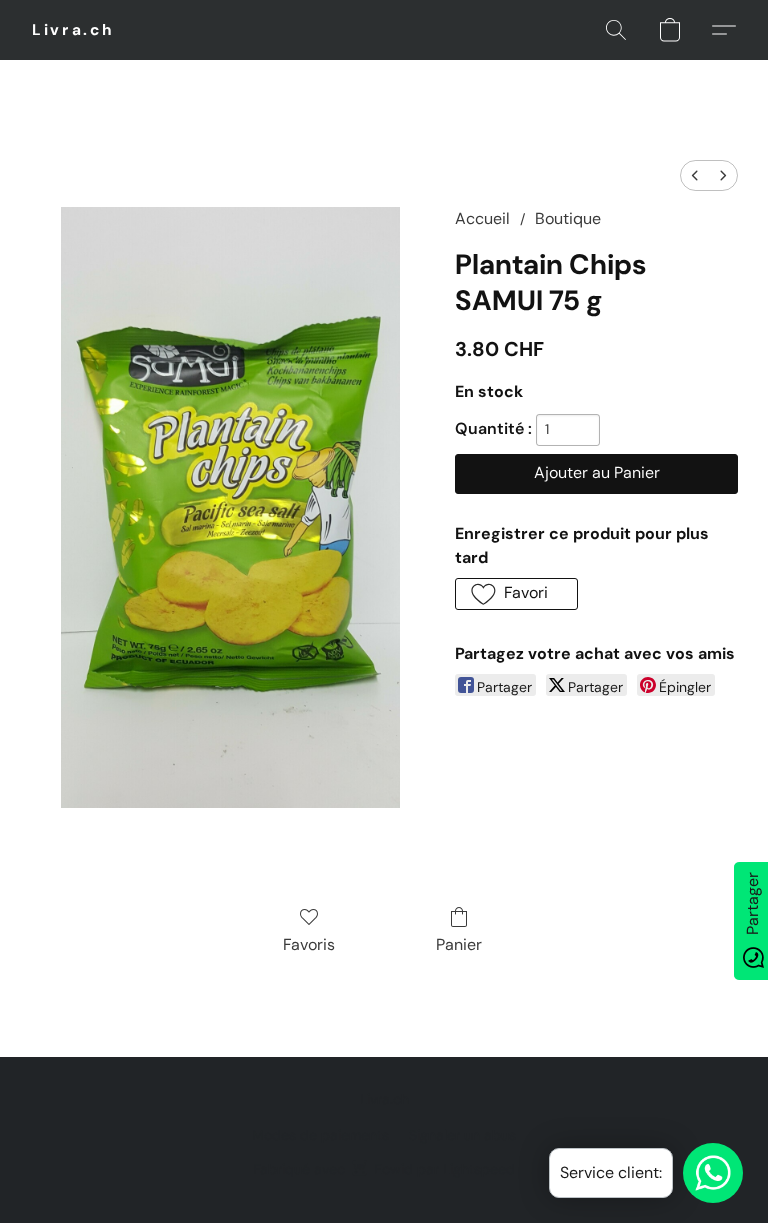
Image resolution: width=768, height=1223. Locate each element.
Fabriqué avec (384, 1169)
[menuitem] (695, 175)
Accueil (482, 218)
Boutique (568, 218)
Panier (459, 944)
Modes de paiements (320, 1135)
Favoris (309, 944)
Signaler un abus (462, 1135)
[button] (73, 30)
